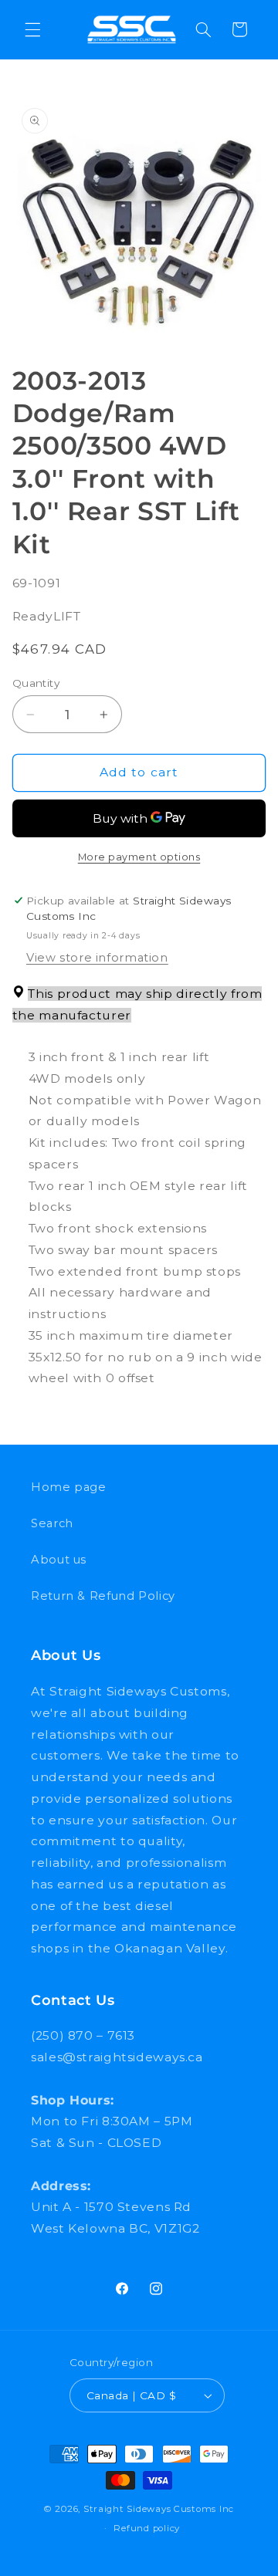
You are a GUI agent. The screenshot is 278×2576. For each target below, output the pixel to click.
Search (52, 1523)
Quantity (36, 683)
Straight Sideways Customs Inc (159, 2509)
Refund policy (147, 2528)
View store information (97, 958)
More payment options (139, 857)
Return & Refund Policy (103, 1596)
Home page (69, 1487)
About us (59, 1560)
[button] (32, 29)
